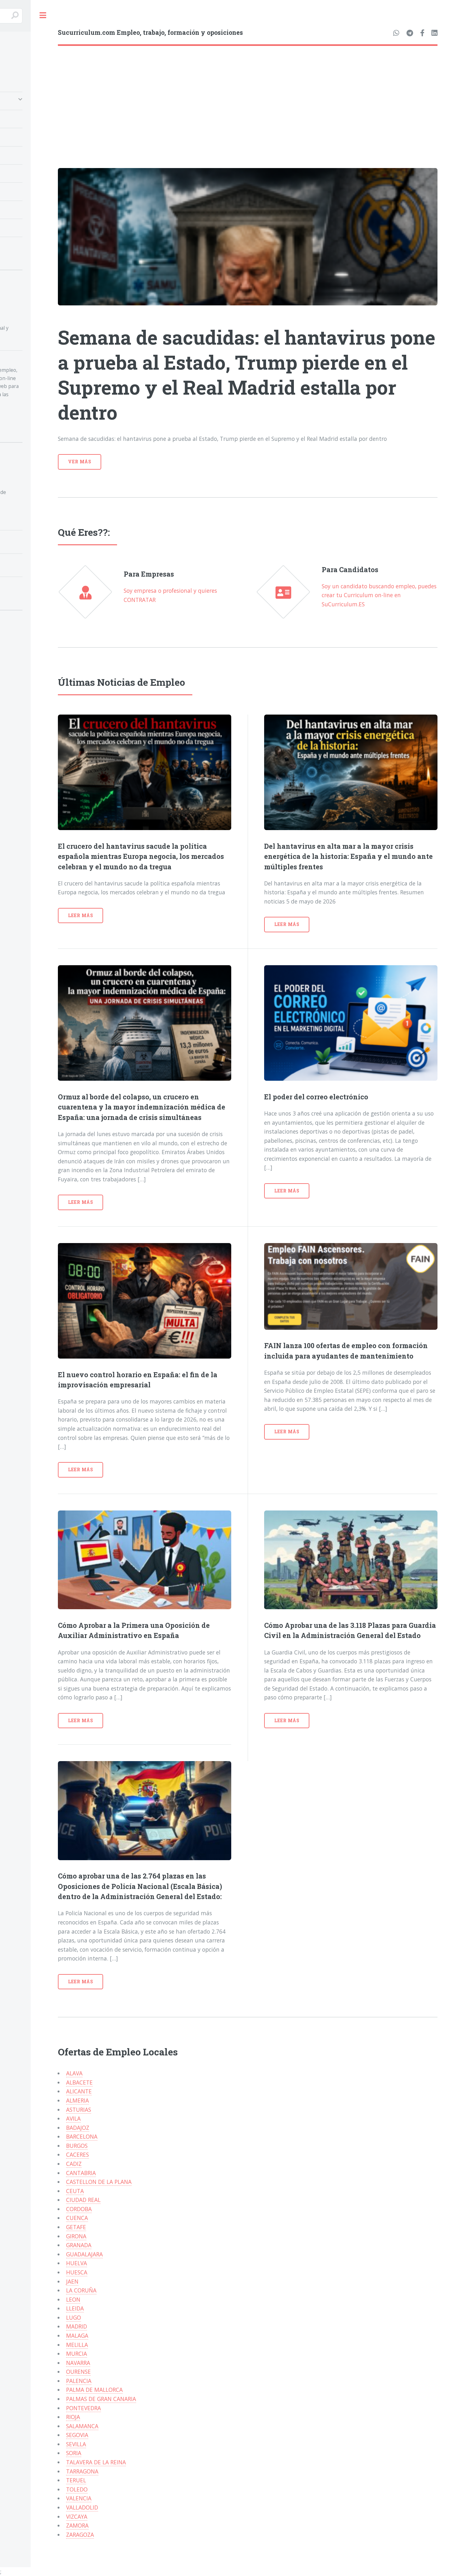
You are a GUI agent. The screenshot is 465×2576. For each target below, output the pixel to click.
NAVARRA (78, 2363)
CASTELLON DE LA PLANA (99, 2182)
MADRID (77, 2326)
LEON (73, 2299)
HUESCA (77, 2272)
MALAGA (77, 2335)
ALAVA (74, 2073)
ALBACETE (79, 2082)
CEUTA (75, 2191)
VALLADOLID (82, 2507)
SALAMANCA (82, 2426)
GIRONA (76, 2236)
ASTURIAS (79, 2110)
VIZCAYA (77, 2517)
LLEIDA (75, 2308)
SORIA (74, 2453)
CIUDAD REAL (83, 2200)
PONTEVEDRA (84, 2408)
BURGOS (77, 2146)
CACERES (77, 2154)
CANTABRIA (81, 2173)
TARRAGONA (82, 2471)
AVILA (73, 2118)
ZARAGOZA (80, 2535)
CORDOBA (79, 2209)
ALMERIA (77, 2100)
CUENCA (77, 2218)
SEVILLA (76, 2444)
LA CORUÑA (81, 2290)
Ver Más (80, 462)
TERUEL (76, 2480)
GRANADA (79, 2245)
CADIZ (74, 2164)
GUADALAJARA (84, 2254)
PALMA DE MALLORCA (94, 2390)
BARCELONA (82, 2136)
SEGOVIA (77, 2435)
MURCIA (77, 2354)
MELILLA (77, 2345)
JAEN (72, 2281)
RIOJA (73, 2417)
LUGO (74, 2317)
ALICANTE (79, 2091)
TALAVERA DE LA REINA (96, 2462)
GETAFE (76, 2227)
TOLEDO (77, 2489)
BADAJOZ (78, 2128)
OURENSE (78, 2372)
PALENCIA (79, 2381)
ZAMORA (77, 2525)
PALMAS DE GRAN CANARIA (101, 2399)
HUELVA (77, 2263)
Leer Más (81, 915)
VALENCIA (79, 2498)
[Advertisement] (248, 93)
